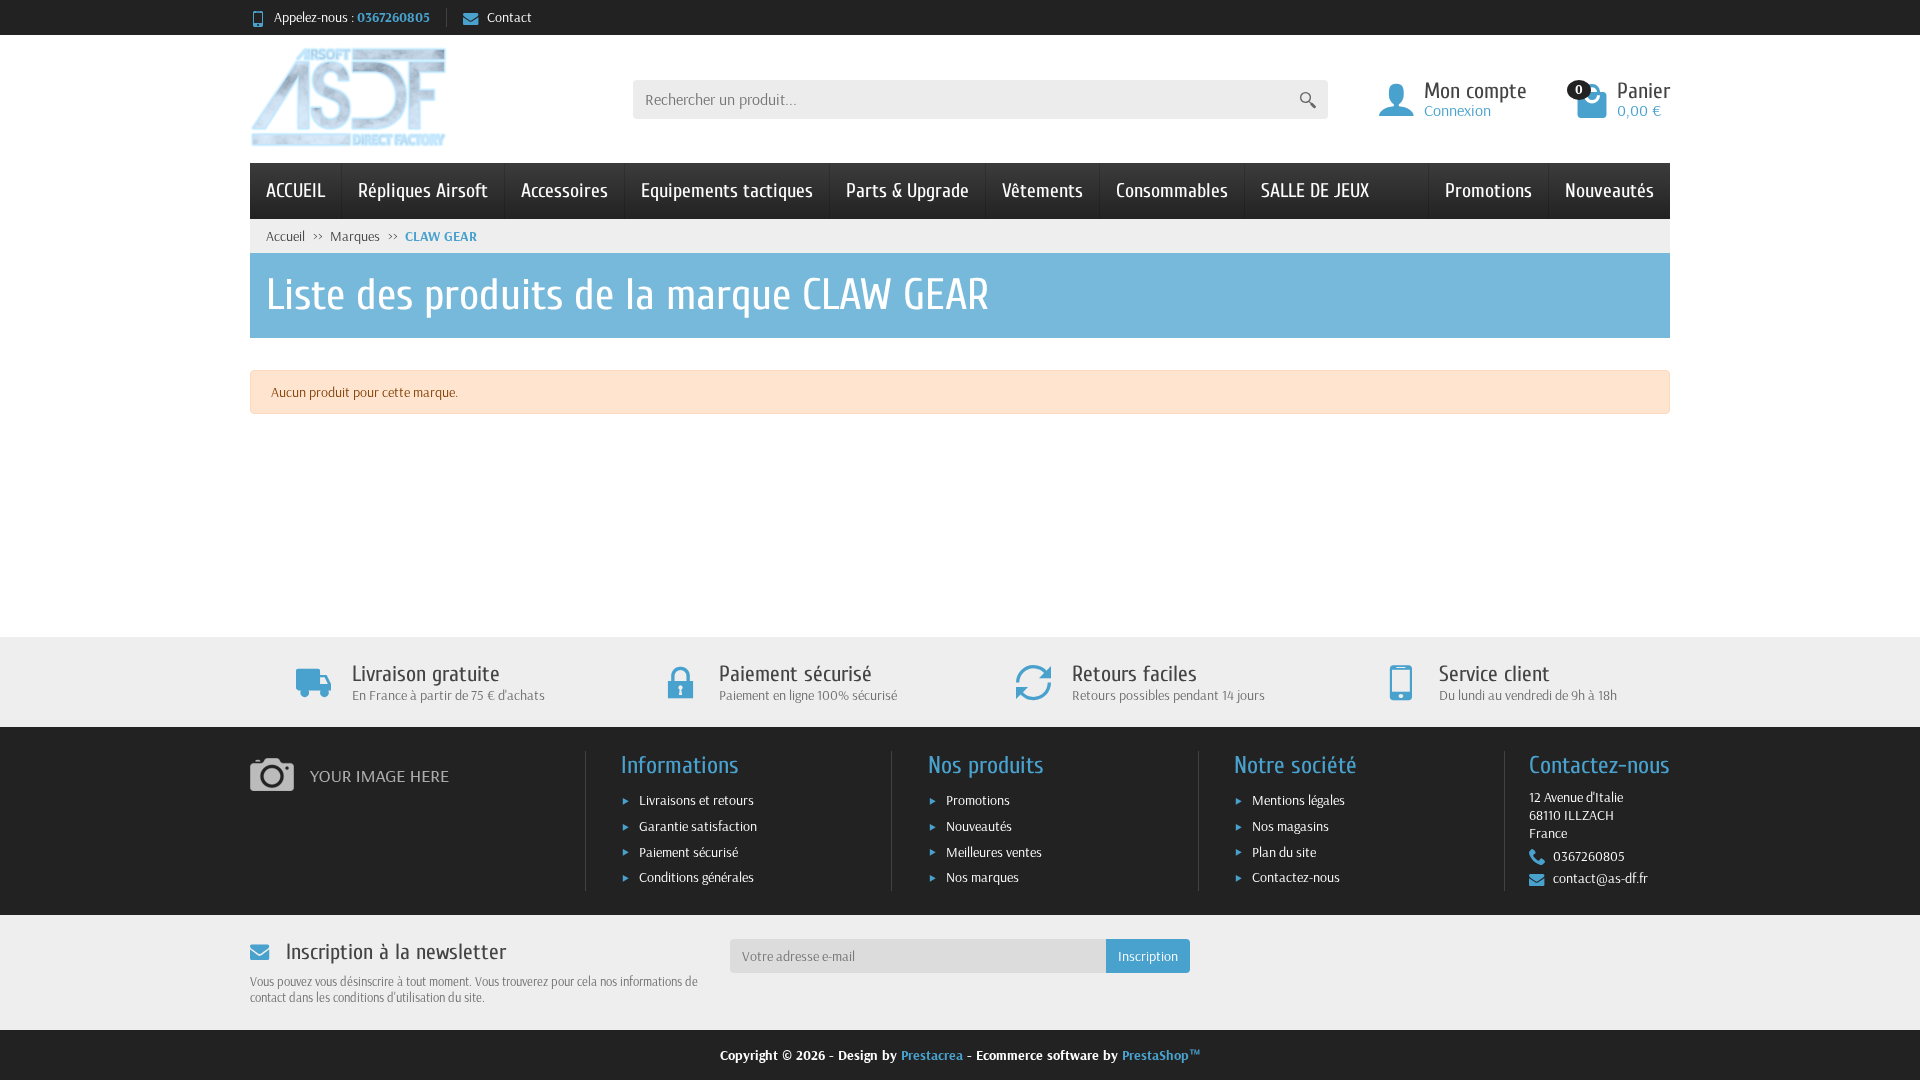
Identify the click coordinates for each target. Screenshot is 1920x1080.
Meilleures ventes (994, 852)
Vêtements (1042, 190)
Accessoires (564, 190)
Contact (509, 17)
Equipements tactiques (727, 190)
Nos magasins (1290, 826)
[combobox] (960, 99)
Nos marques (982, 877)
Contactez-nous (1296, 877)
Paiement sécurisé (688, 852)
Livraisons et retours (696, 800)
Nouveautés (1609, 190)
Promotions (1488, 190)
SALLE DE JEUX (1315, 190)
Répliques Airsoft (423, 190)
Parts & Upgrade (907, 190)
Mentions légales (1298, 800)
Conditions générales (696, 877)
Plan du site (1284, 852)
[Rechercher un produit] (1308, 99)
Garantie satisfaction (698, 826)
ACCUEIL (295, 190)
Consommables (1172, 190)
